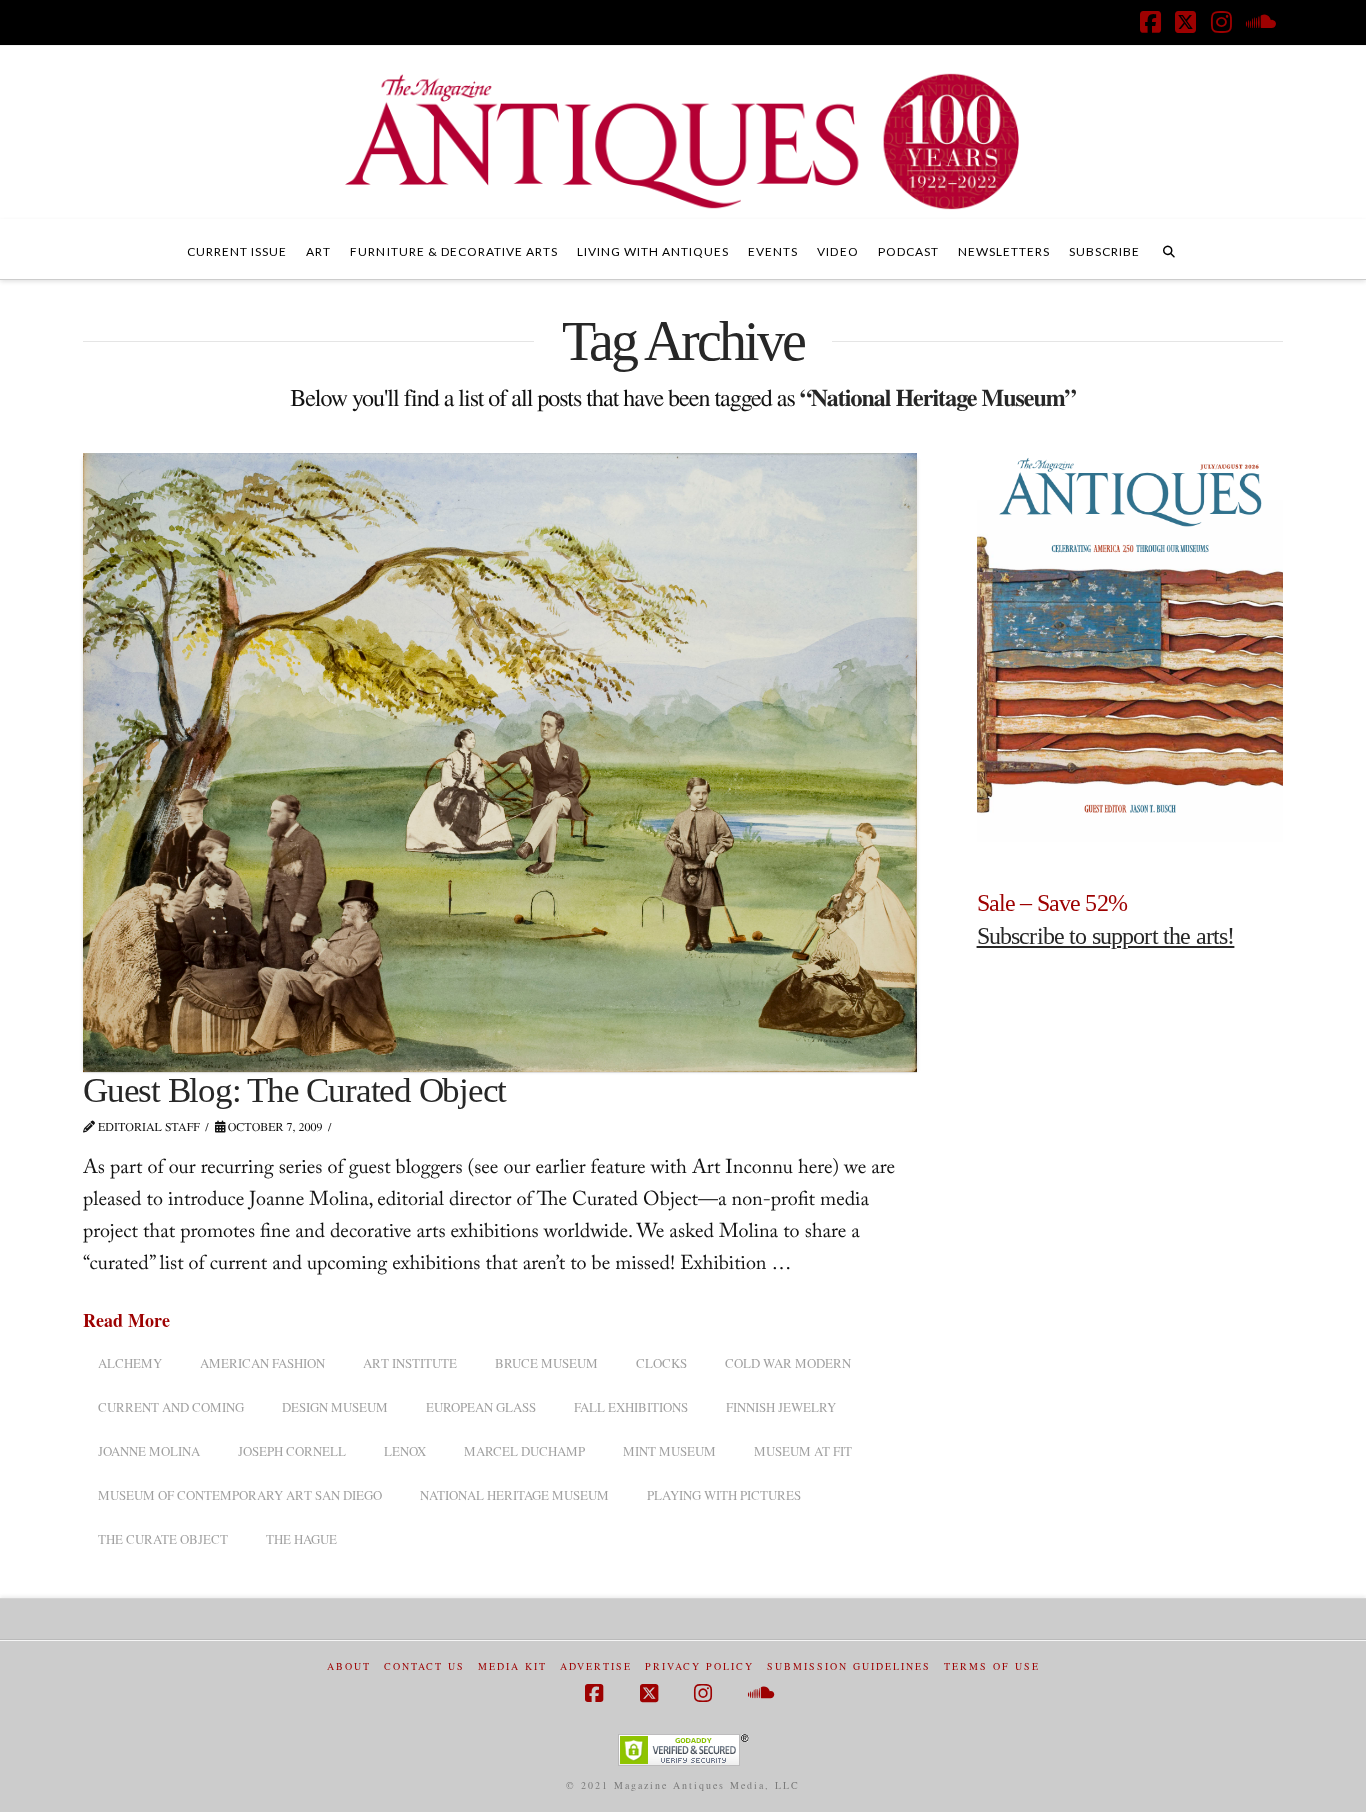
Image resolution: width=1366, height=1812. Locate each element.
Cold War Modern (788, 1363)
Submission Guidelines (849, 1666)
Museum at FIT (803, 1451)
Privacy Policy (699, 1666)
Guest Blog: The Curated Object (294, 1090)
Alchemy (130, 1363)
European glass (481, 1407)
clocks (661, 1363)
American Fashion (262, 1363)
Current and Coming (171, 1407)
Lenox (405, 1451)
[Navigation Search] (1169, 249)
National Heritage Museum (514, 1495)
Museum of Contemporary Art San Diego (240, 1495)
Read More (126, 1320)
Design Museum (335, 1407)
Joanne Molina (149, 1451)
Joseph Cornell (292, 1451)
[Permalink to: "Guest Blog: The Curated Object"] (500, 762)
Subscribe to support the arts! (1106, 936)
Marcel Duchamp (524, 1451)
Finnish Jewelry (781, 1407)
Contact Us (424, 1666)
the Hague (301, 1539)
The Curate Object (163, 1539)
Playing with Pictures (724, 1495)
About (349, 1666)
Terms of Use (992, 1666)
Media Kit (512, 1666)
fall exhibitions (631, 1407)
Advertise (596, 1666)
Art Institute (410, 1363)
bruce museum (546, 1363)
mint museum (669, 1451)
